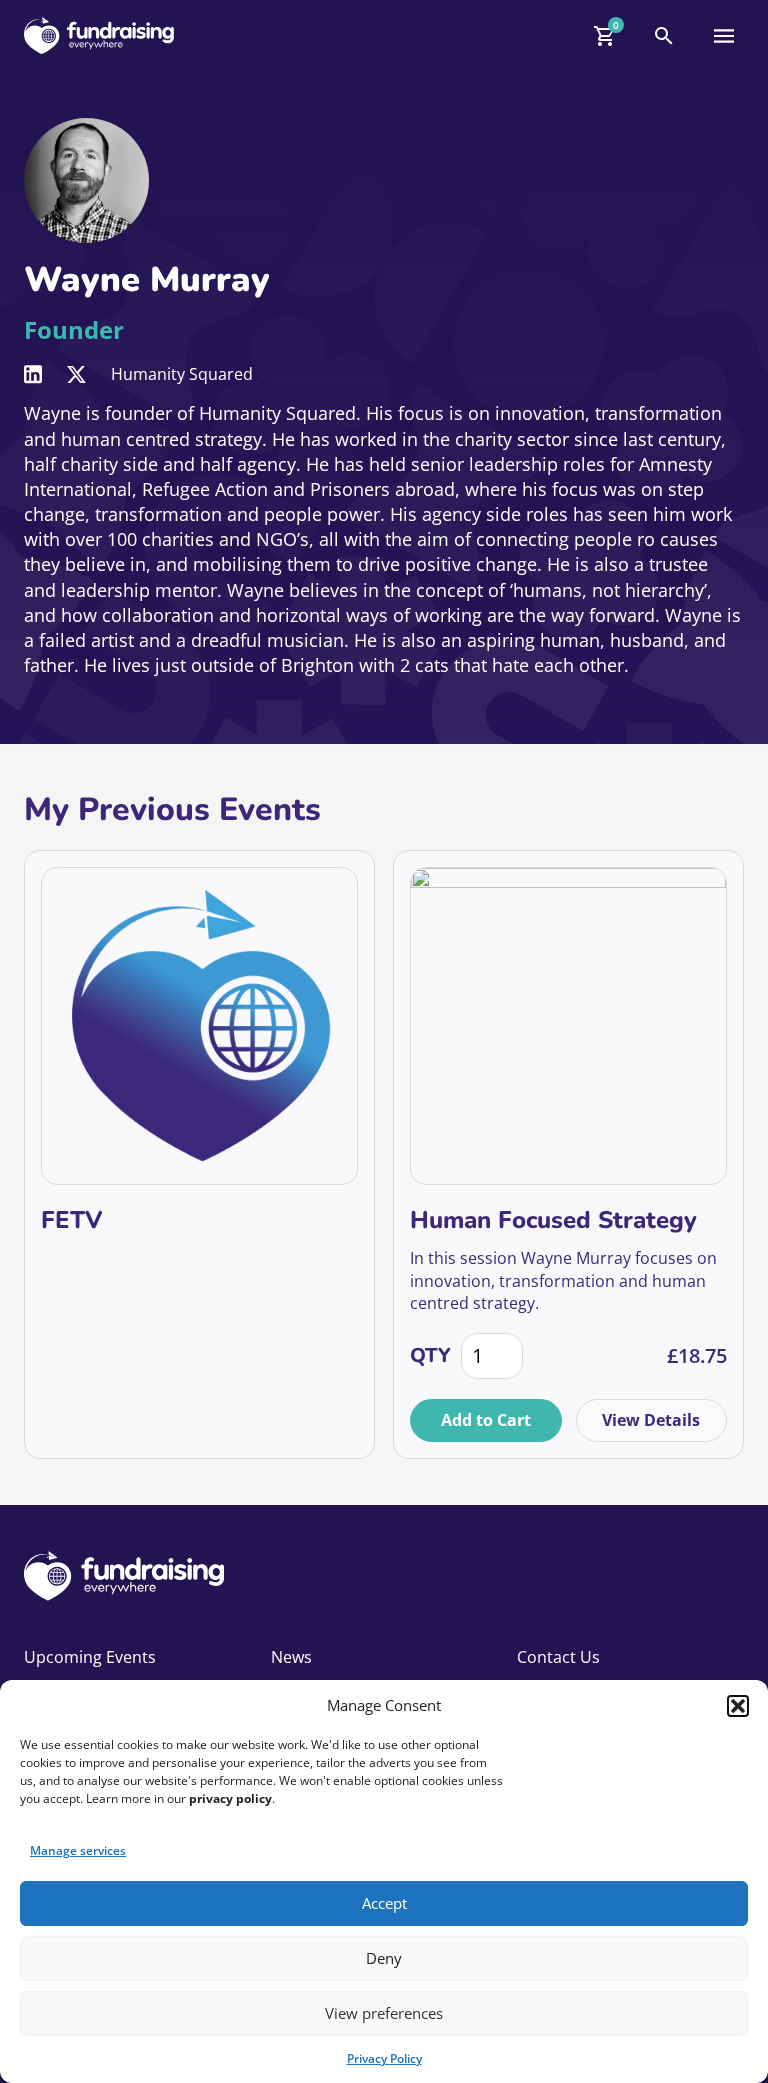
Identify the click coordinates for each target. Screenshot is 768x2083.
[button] (738, 1706)
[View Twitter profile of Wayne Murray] (76, 374)
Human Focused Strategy (553, 1220)
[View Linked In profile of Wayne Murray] (33, 374)
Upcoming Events (90, 1657)
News (291, 1657)
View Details (651, 1420)
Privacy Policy (384, 2058)
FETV (71, 1220)
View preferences (384, 2013)
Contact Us (558, 1657)
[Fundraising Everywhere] (99, 35)
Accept (384, 1903)
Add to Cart (486, 1420)
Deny (384, 1958)
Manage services (78, 1850)
